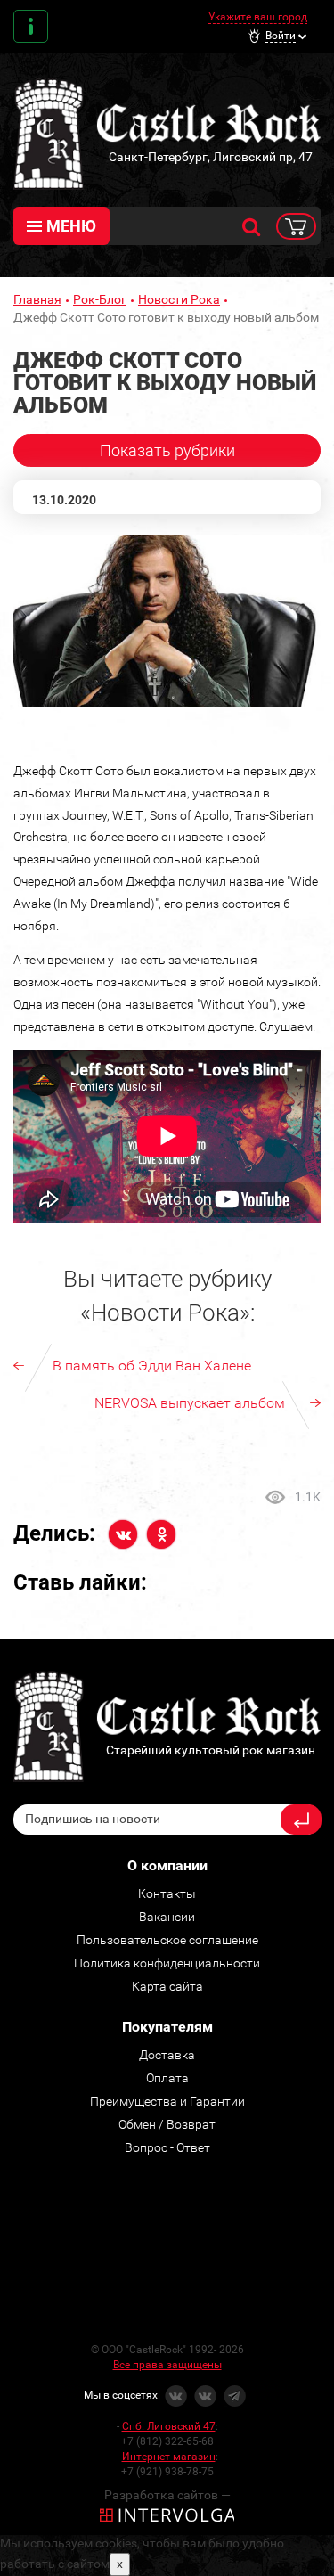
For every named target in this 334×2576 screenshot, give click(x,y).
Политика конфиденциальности (167, 1963)
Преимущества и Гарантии (167, 2101)
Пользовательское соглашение (167, 1940)
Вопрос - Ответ (167, 2147)
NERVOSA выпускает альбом (190, 1403)
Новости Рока (179, 299)
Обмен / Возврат (167, 2124)
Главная (37, 299)
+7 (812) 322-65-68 (167, 2441)
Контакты (31, 26)
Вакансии (167, 1917)
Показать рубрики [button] (167, 450)
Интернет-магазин (169, 2457)
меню (71, 226)
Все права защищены (167, 2365)
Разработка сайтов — (167, 2495)
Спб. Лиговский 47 (169, 2426)
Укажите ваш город (258, 17)
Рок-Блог (100, 299)
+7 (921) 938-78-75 (167, 2472)
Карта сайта (167, 1986)
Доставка (167, 2055)
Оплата (167, 2078)
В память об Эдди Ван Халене (152, 1366)
